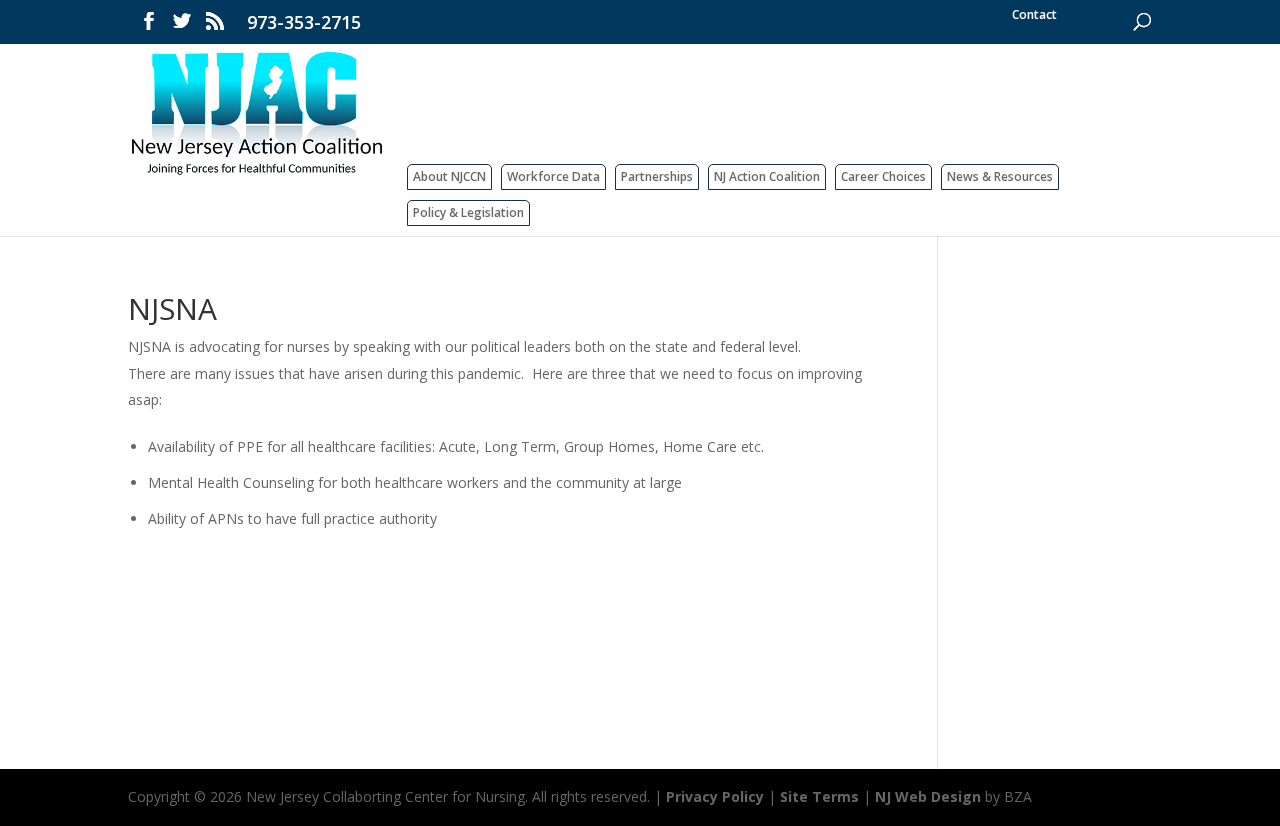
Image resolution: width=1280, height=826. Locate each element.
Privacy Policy (715, 796)
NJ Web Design (928, 796)
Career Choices (883, 176)
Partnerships (657, 176)
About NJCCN (449, 176)
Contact (1034, 14)
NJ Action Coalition (767, 176)
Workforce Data (553, 176)
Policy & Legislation (468, 212)
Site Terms (819, 796)
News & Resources (1000, 176)
